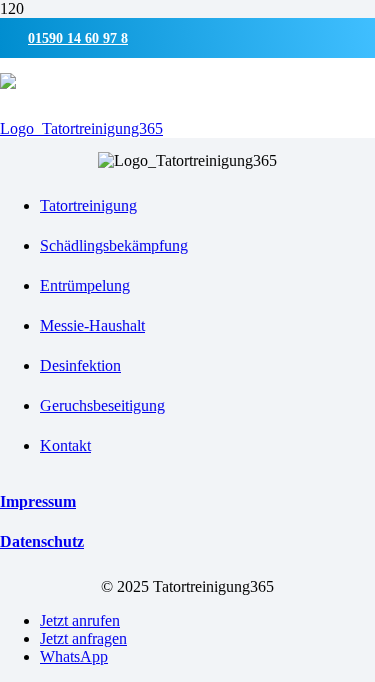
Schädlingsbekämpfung (114, 245)
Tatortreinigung (88, 205)
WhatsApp (74, 656)
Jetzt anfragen (83, 638)
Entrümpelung (85, 285)
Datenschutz (42, 541)
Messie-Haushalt (92, 325)
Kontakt (65, 445)
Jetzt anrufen (80, 620)
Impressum (38, 501)
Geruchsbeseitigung (102, 405)
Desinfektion (80, 365)
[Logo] (81, 128)
